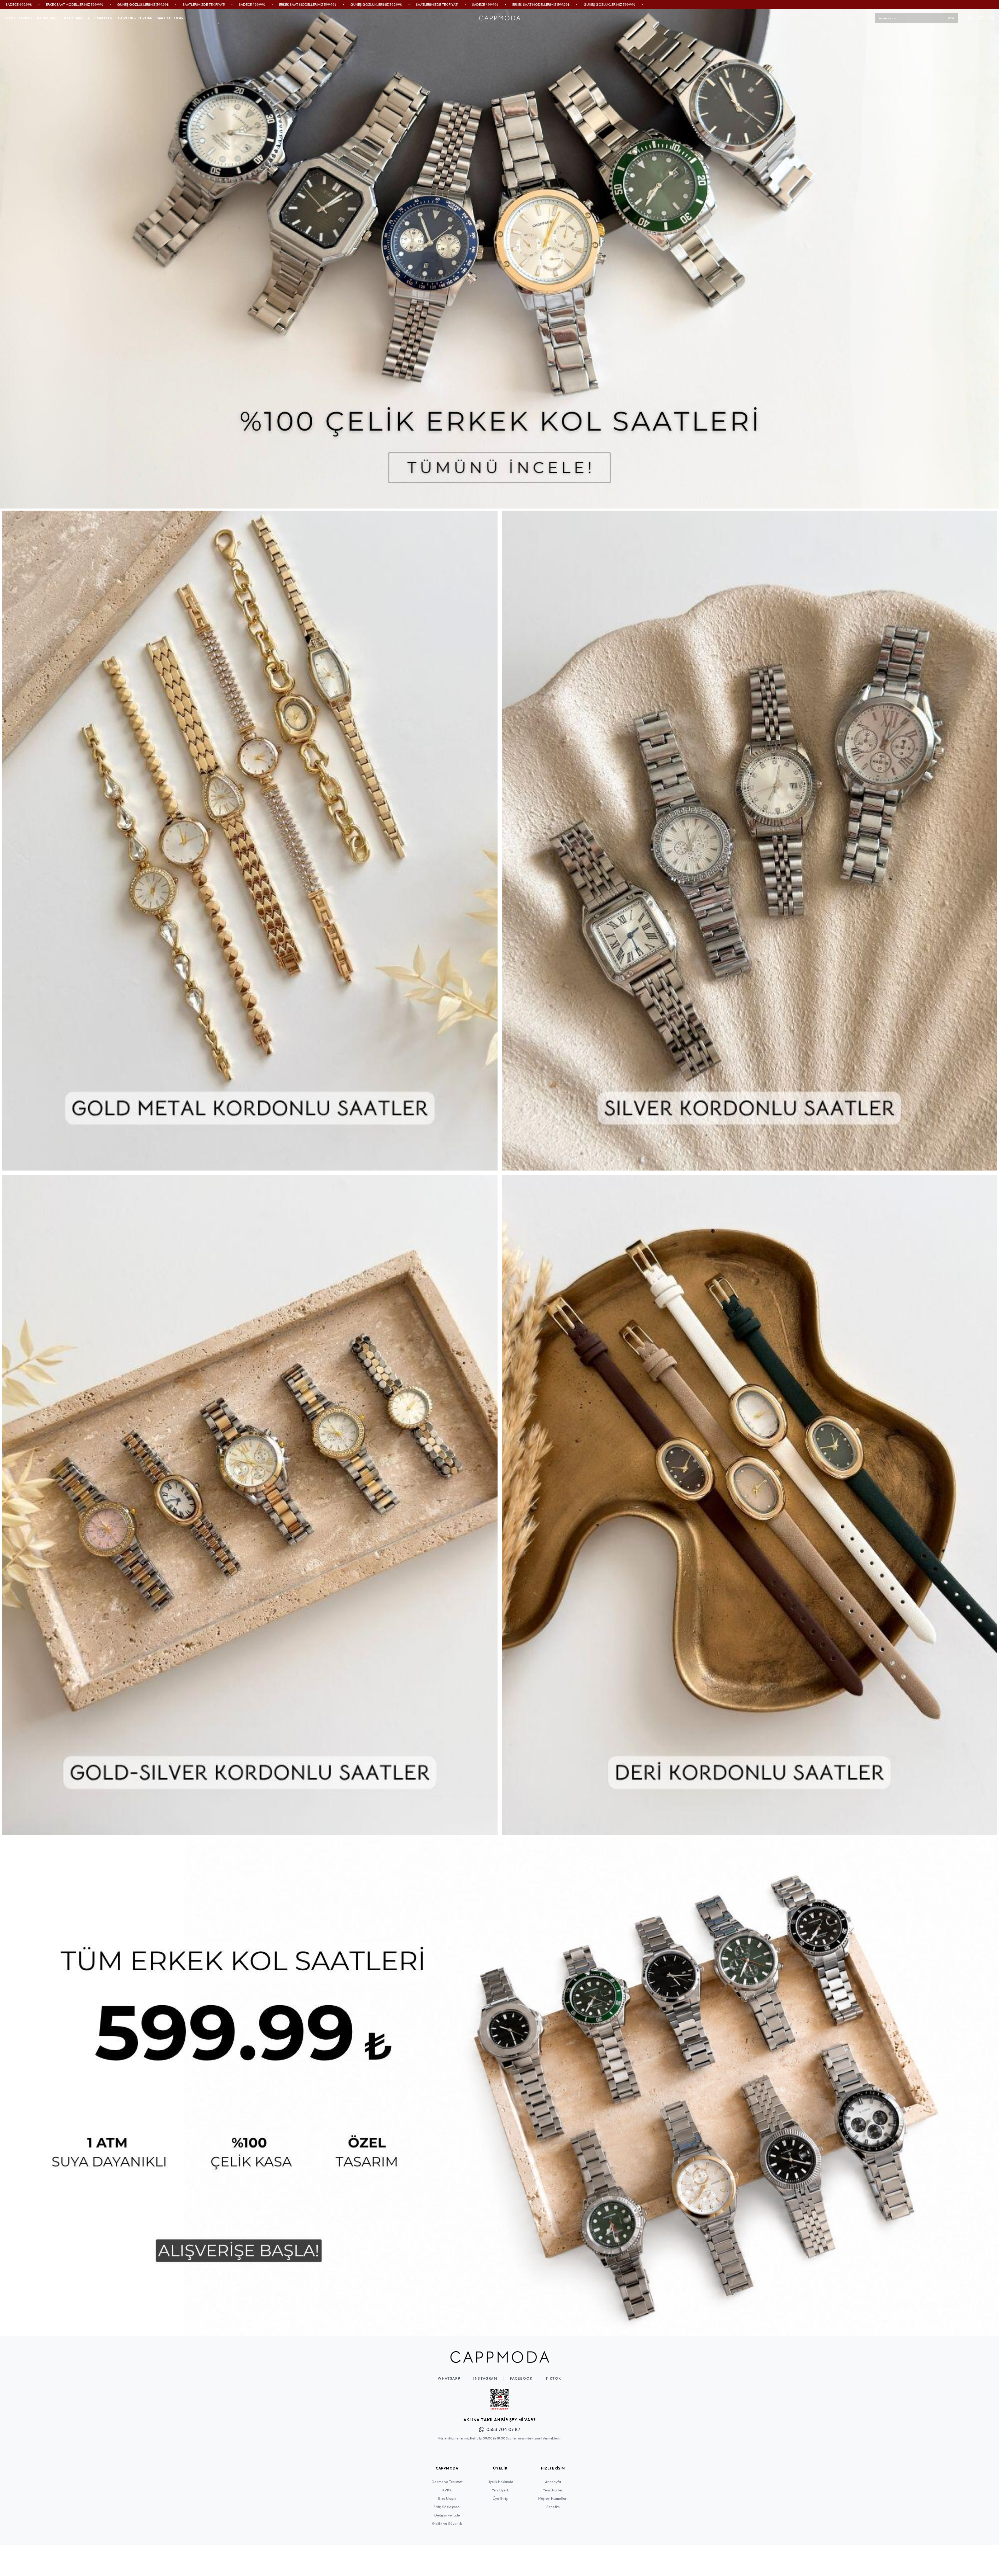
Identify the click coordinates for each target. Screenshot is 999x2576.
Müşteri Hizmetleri (553, 2498)
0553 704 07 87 (503, 2429)
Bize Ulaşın (447, 2498)
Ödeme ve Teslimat (447, 2482)
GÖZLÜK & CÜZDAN (135, 18)
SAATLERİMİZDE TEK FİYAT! (60, 4)
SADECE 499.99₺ (108, 4)
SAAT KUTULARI (171, 18)
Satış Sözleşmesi (447, 2507)
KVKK (447, 2490)
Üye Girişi (501, 2498)
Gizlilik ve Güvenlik (447, 2524)
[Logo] (500, 18)
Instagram (485, 2378)
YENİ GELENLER (18, 18)
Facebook (521, 2378)
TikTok (553, 2378)
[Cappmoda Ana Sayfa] (500, 2357)
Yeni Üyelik (500, 2490)
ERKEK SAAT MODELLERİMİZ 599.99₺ (164, 4)
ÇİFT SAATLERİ (101, 18)
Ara (951, 18)
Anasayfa (553, 2482)
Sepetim (553, 2507)
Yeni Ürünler (553, 2490)
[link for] (499, 259)
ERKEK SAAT (73, 18)
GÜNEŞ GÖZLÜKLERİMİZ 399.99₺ (232, 4)
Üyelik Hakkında (500, 2482)
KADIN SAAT (47, 18)
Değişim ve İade (447, 2515)
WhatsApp (449, 2378)
